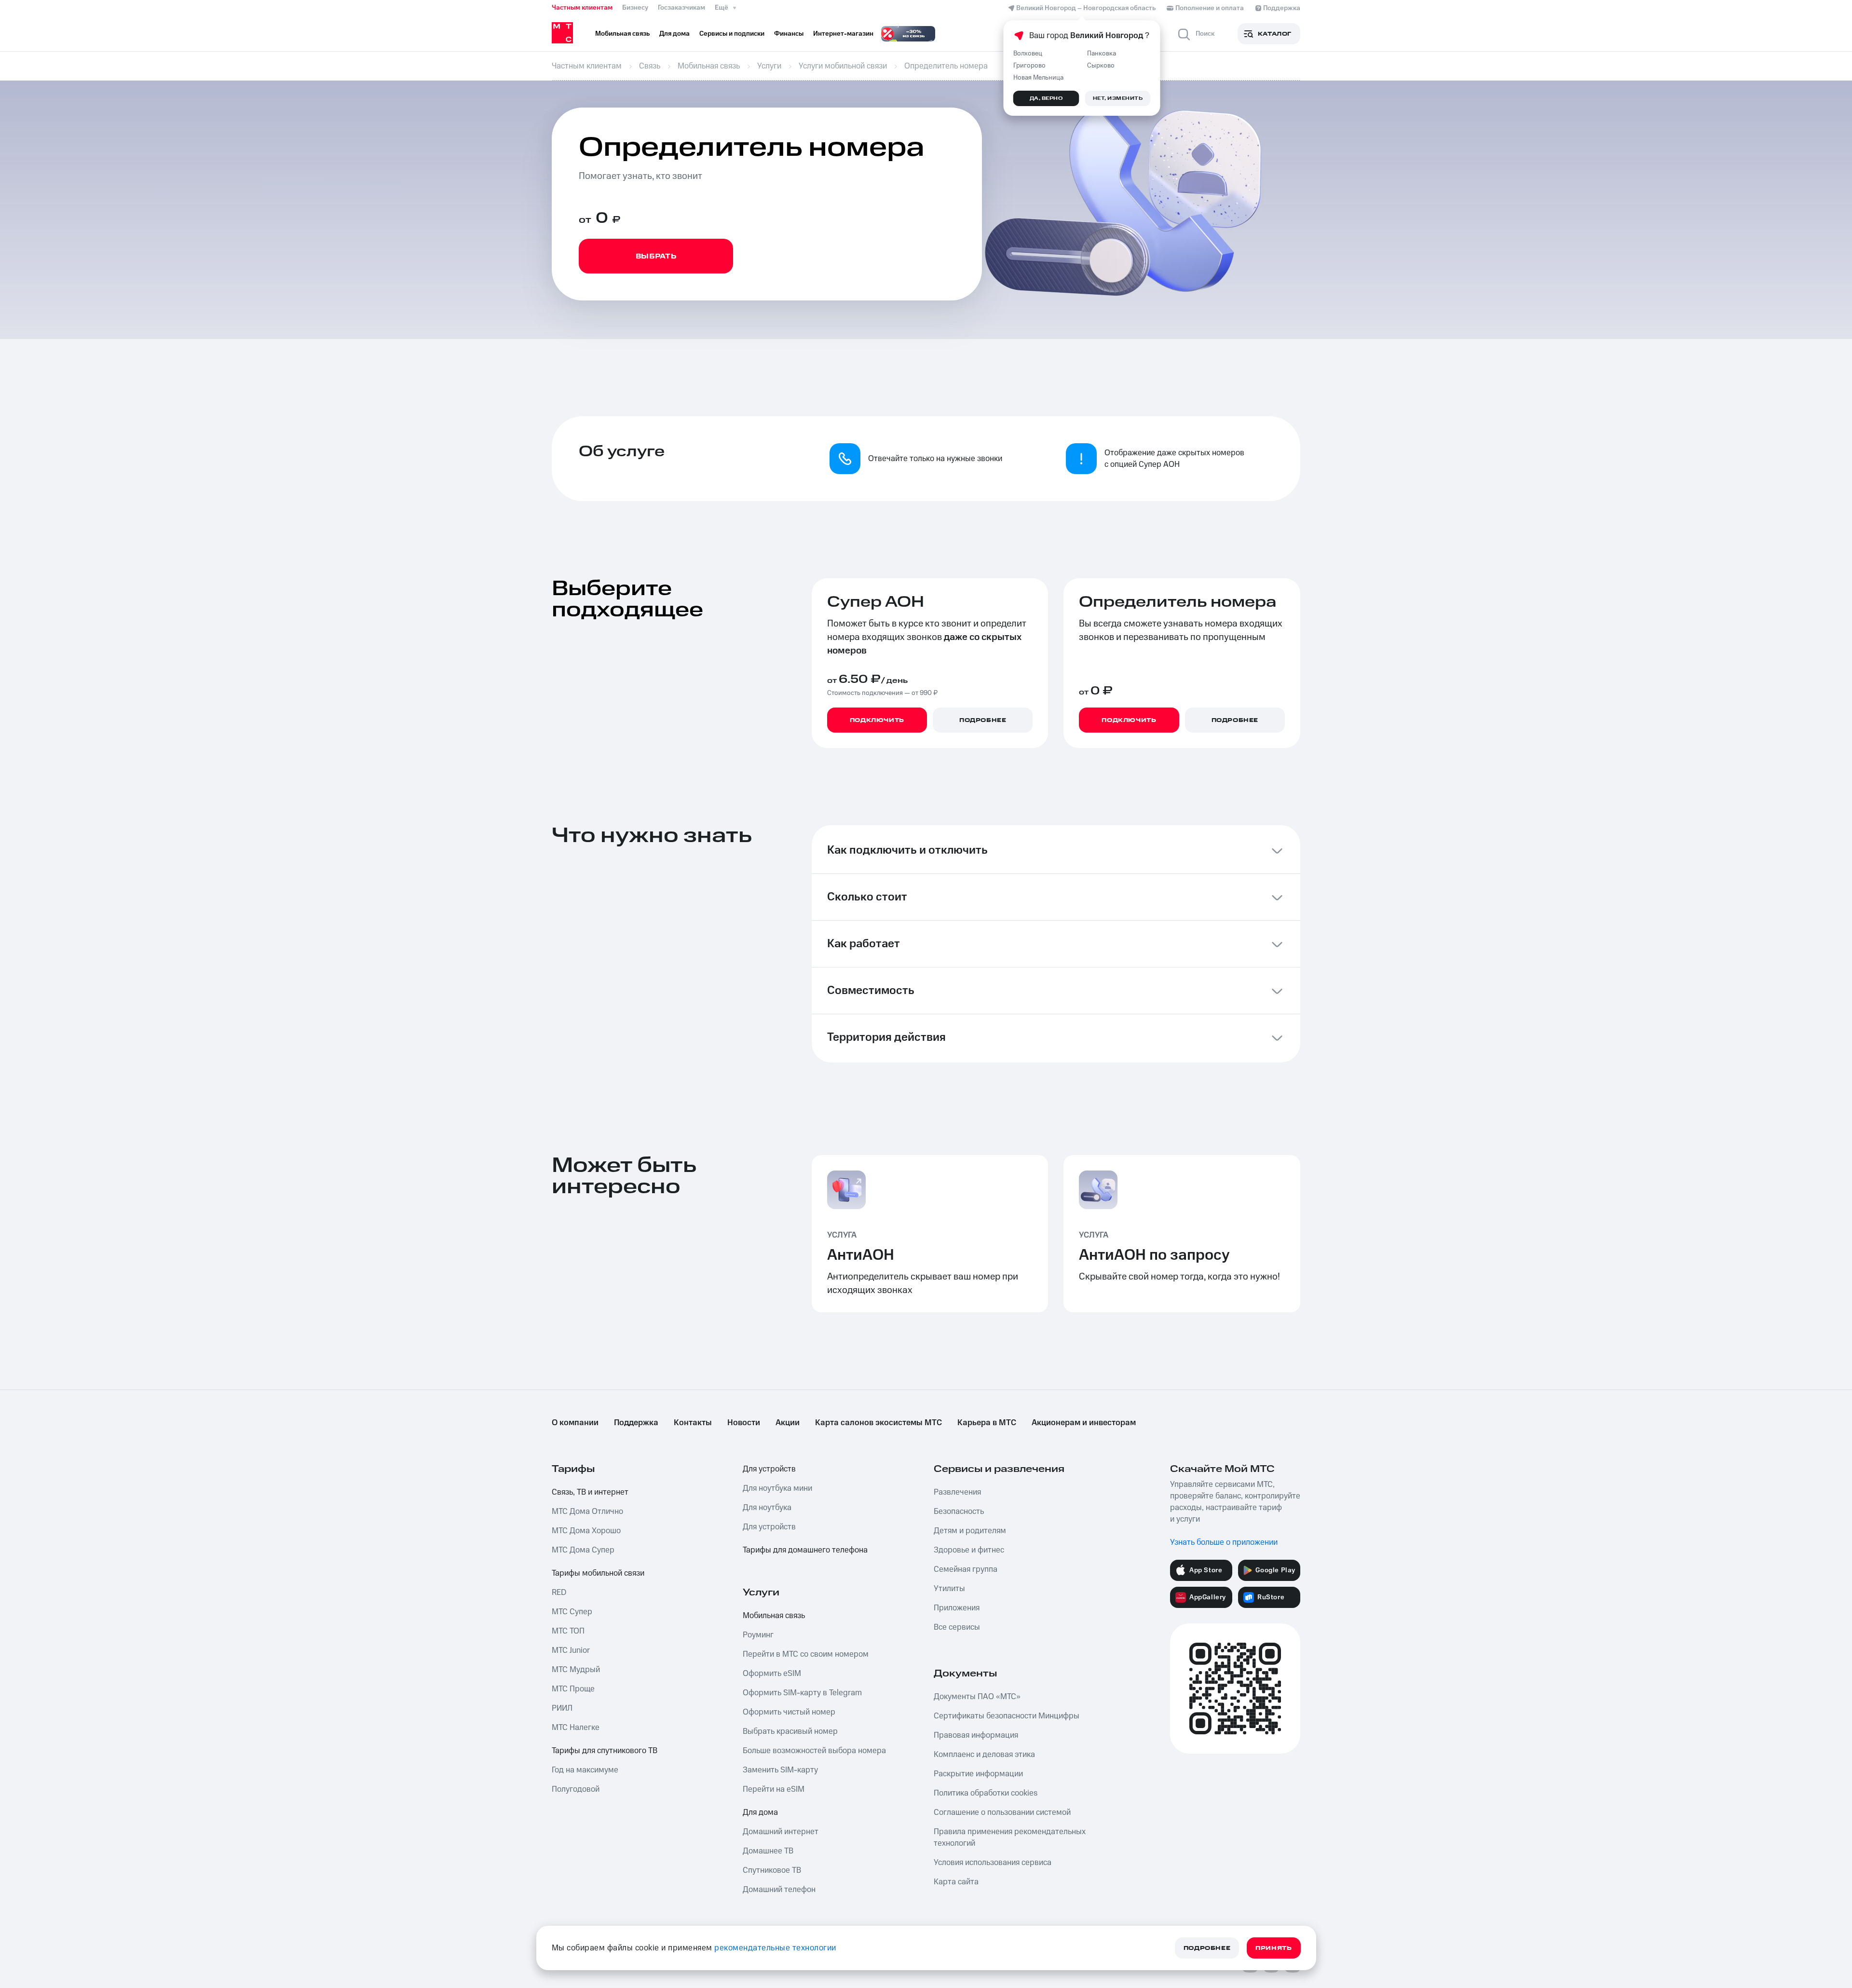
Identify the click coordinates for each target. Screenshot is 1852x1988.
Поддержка (636, 1423)
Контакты (693, 1423)
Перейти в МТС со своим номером (806, 1654)
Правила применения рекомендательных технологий (1010, 1838)
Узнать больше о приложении (1224, 1542)
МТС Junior (571, 1650)
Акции (788, 1423)
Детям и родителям (970, 1531)
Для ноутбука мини (777, 1488)
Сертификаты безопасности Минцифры (1007, 1716)
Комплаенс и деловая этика (984, 1755)
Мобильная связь (774, 1616)
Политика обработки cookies (986, 1793)
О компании (575, 1423)
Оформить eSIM (772, 1674)
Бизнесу (635, 8)
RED (559, 1593)
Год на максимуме (585, 1770)
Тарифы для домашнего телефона (805, 1550)
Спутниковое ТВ (772, 1870)
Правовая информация (976, 1735)
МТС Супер (572, 1612)
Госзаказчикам (681, 8)
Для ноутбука (767, 1508)
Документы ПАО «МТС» (977, 1697)
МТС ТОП (568, 1631)
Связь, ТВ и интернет (590, 1492)
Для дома (760, 1812)
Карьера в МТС (987, 1423)
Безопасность (959, 1511)
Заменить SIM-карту (780, 1770)
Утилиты (949, 1589)
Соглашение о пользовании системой (1002, 1812)
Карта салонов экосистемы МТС (878, 1423)
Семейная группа (966, 1569)
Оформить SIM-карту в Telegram (802, 1693)
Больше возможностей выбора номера (814, 1751)
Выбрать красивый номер (790, 1731)
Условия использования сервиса (993, 1863)
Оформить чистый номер (789, 1712)
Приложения (957, 1608)
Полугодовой (576, 1789)
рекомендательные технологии (775, 1948)
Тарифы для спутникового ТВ (605, 1751)
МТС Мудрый (576, 1670)
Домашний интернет (781, 1832)
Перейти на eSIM (774, 1789)
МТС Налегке (576, 1728)
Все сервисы (957, 1627)
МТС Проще (573, 1689)
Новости (744, 1423)
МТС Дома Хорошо (586, 1531)
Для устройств (769, 1469)
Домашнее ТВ (768, 1851)
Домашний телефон (779, 1890)
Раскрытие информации (978, 1774)
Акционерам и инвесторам (1084, 1423)
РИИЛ (562, 1708)
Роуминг (758, 1635)
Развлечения (957, 1492)
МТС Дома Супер (583, 1550)
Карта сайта (956, 1882)
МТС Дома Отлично (587, 1511)
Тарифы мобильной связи (598, 1573)
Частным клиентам (582, 8)
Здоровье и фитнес (969, 1550)
